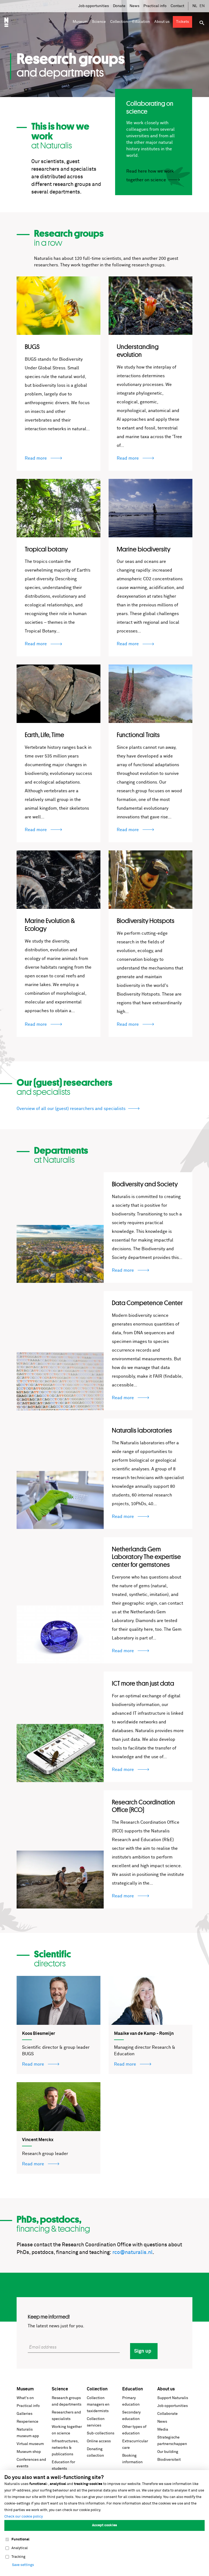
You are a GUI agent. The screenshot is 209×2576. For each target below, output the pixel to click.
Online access (99, 2441)
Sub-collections (101, 2433)
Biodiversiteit (169, 2460)
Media (163, 2430)
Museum (25, 2389)
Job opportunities (94, 6)
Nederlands (195, 6)
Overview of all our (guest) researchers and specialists (71, 1109)
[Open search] (202, 23)
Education (133, 2389)
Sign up (143, 2351)
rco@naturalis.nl (133, 2252)
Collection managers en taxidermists (98, 2405)
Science (60, 2389)
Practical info (155, 6)
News (134, 6)
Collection (97, 2389)
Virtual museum (30, 2444)
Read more (36, 458)
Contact (177, 6)
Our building (168, 2452)
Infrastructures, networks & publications (65, 2448)
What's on (25, 2398)
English (202, 6)
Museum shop (29, 2452)
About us (166, 2389)
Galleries (24, 2414)
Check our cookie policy (24, 2517)
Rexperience (27, 2422)
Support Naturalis (173, 2398)
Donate (119, 6)
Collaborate (167, 2414)
